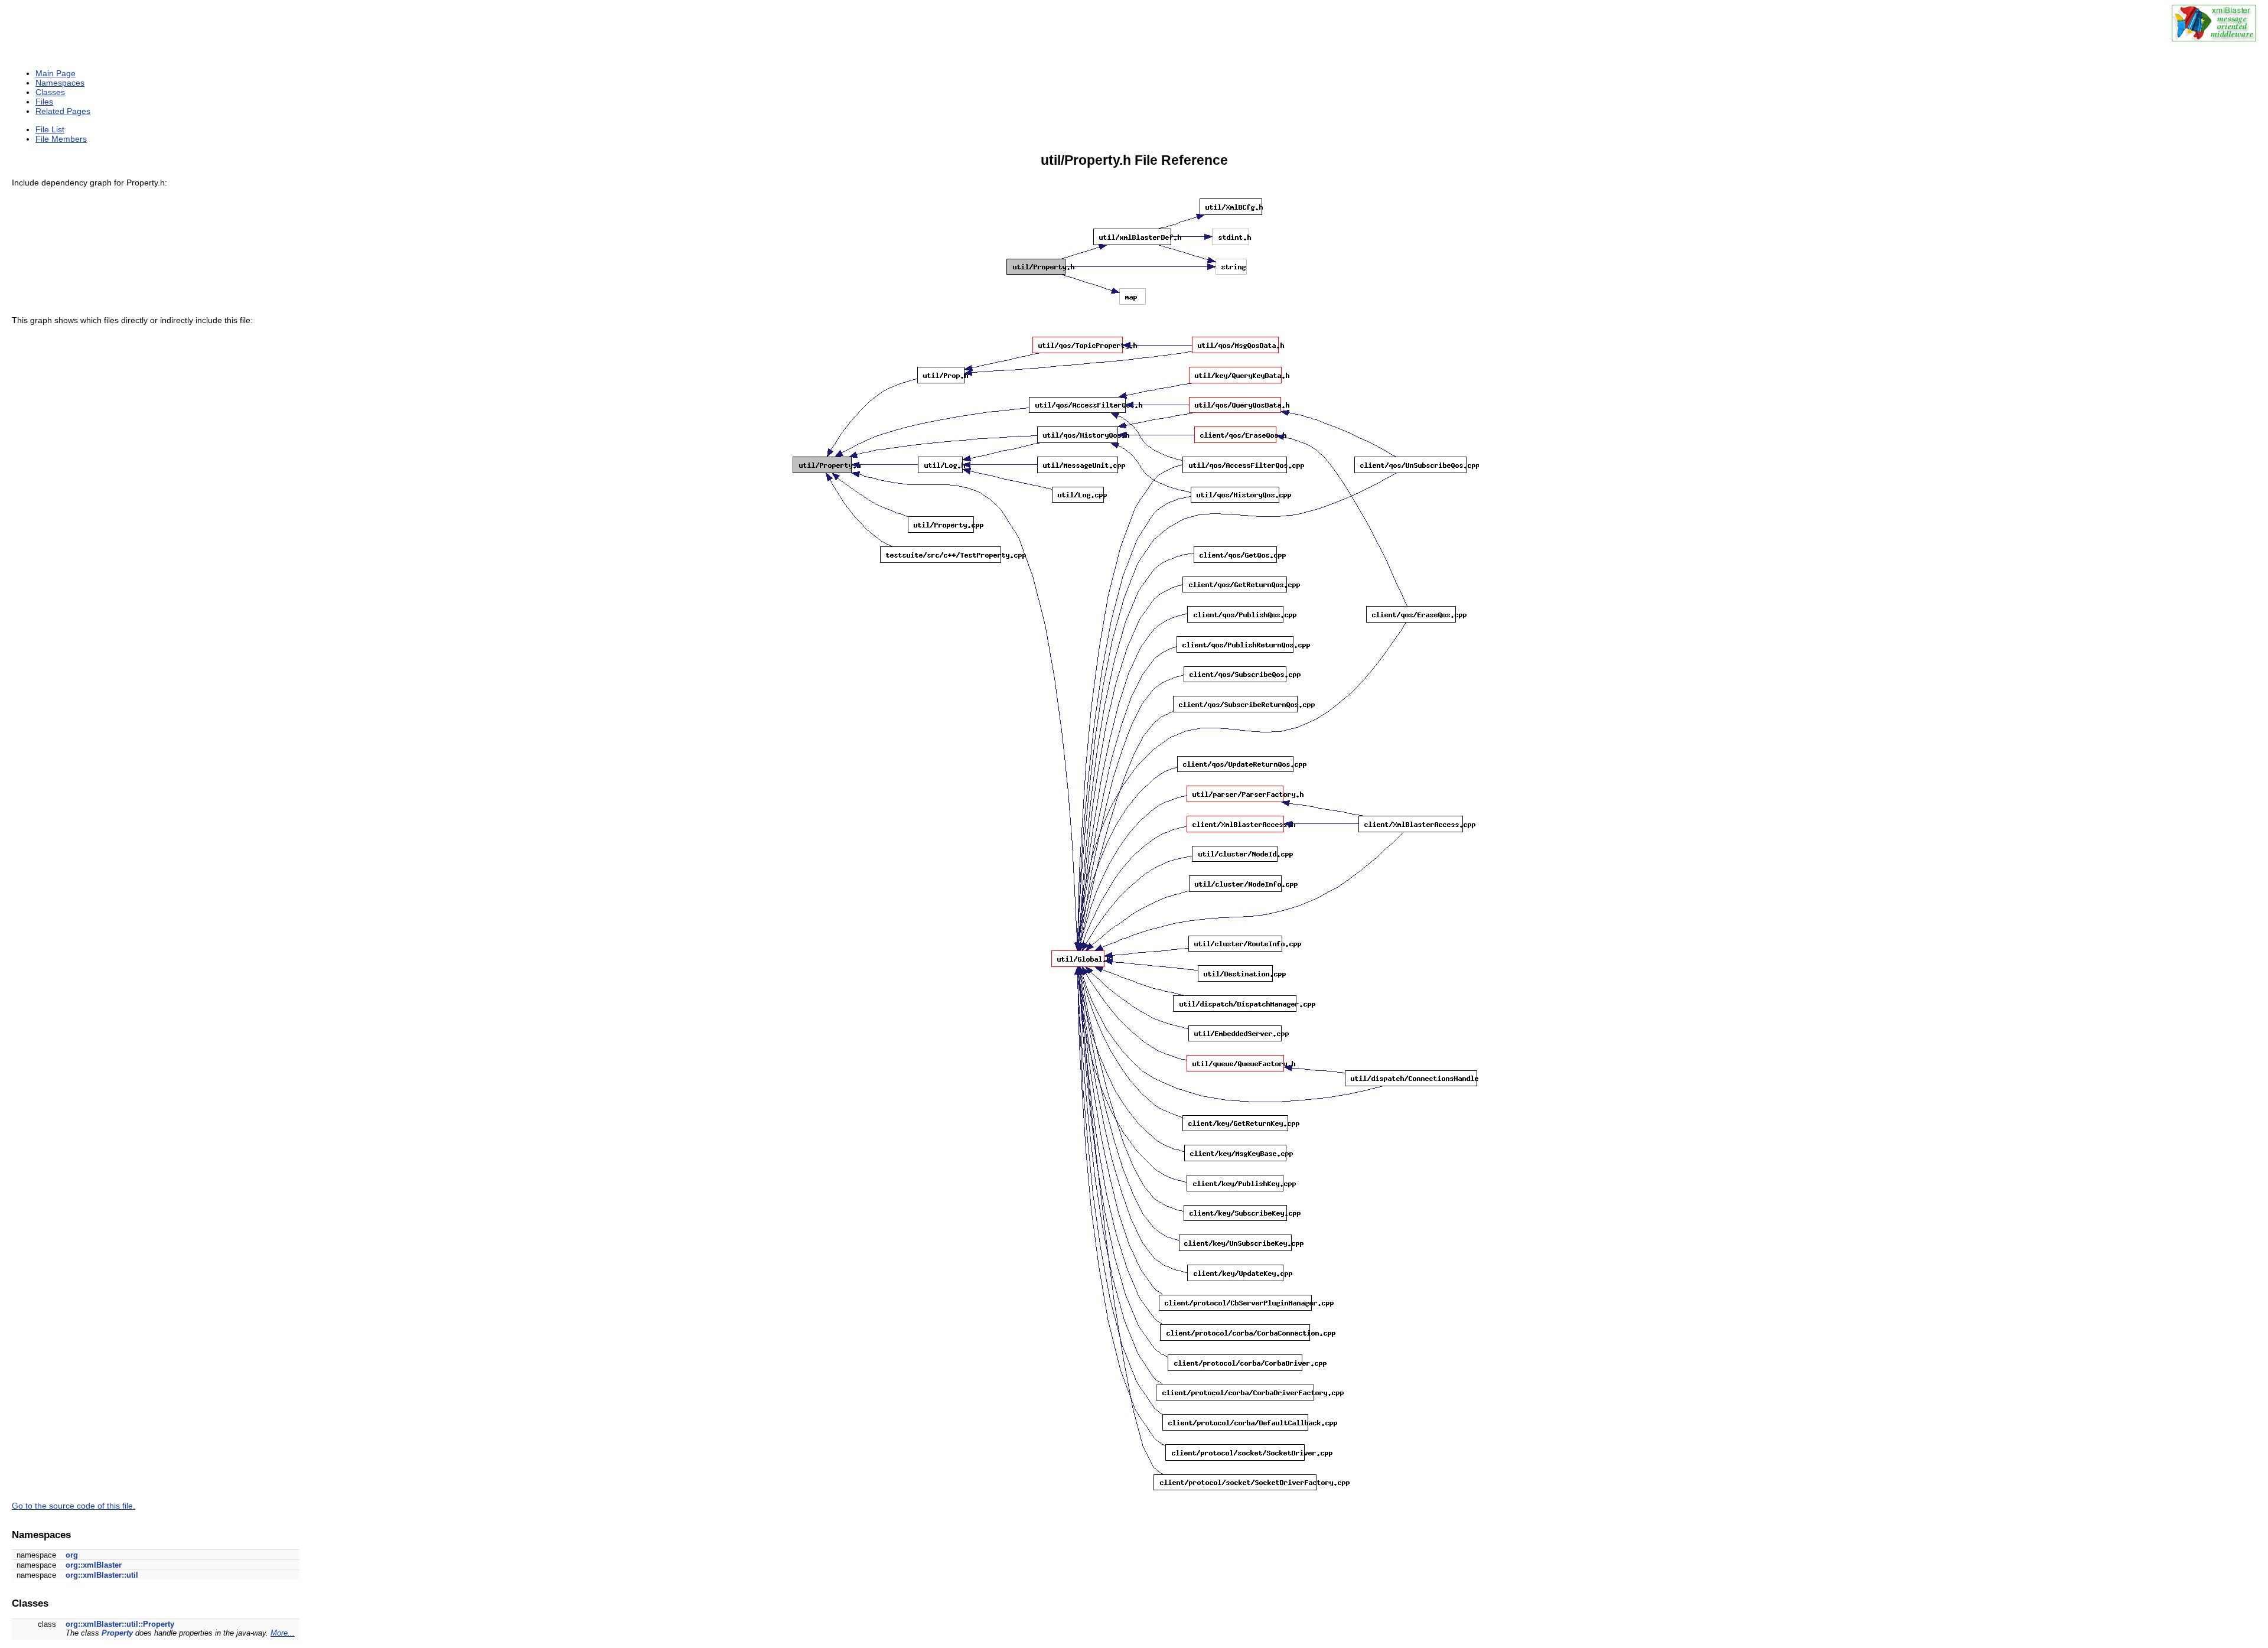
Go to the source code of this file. (74, 1506)
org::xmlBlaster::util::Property (120, 1624)
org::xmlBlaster (94, 1565)
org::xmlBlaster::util (102, 1575)
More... (283, 1633)
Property (117, 1633)
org (72, 1555)
